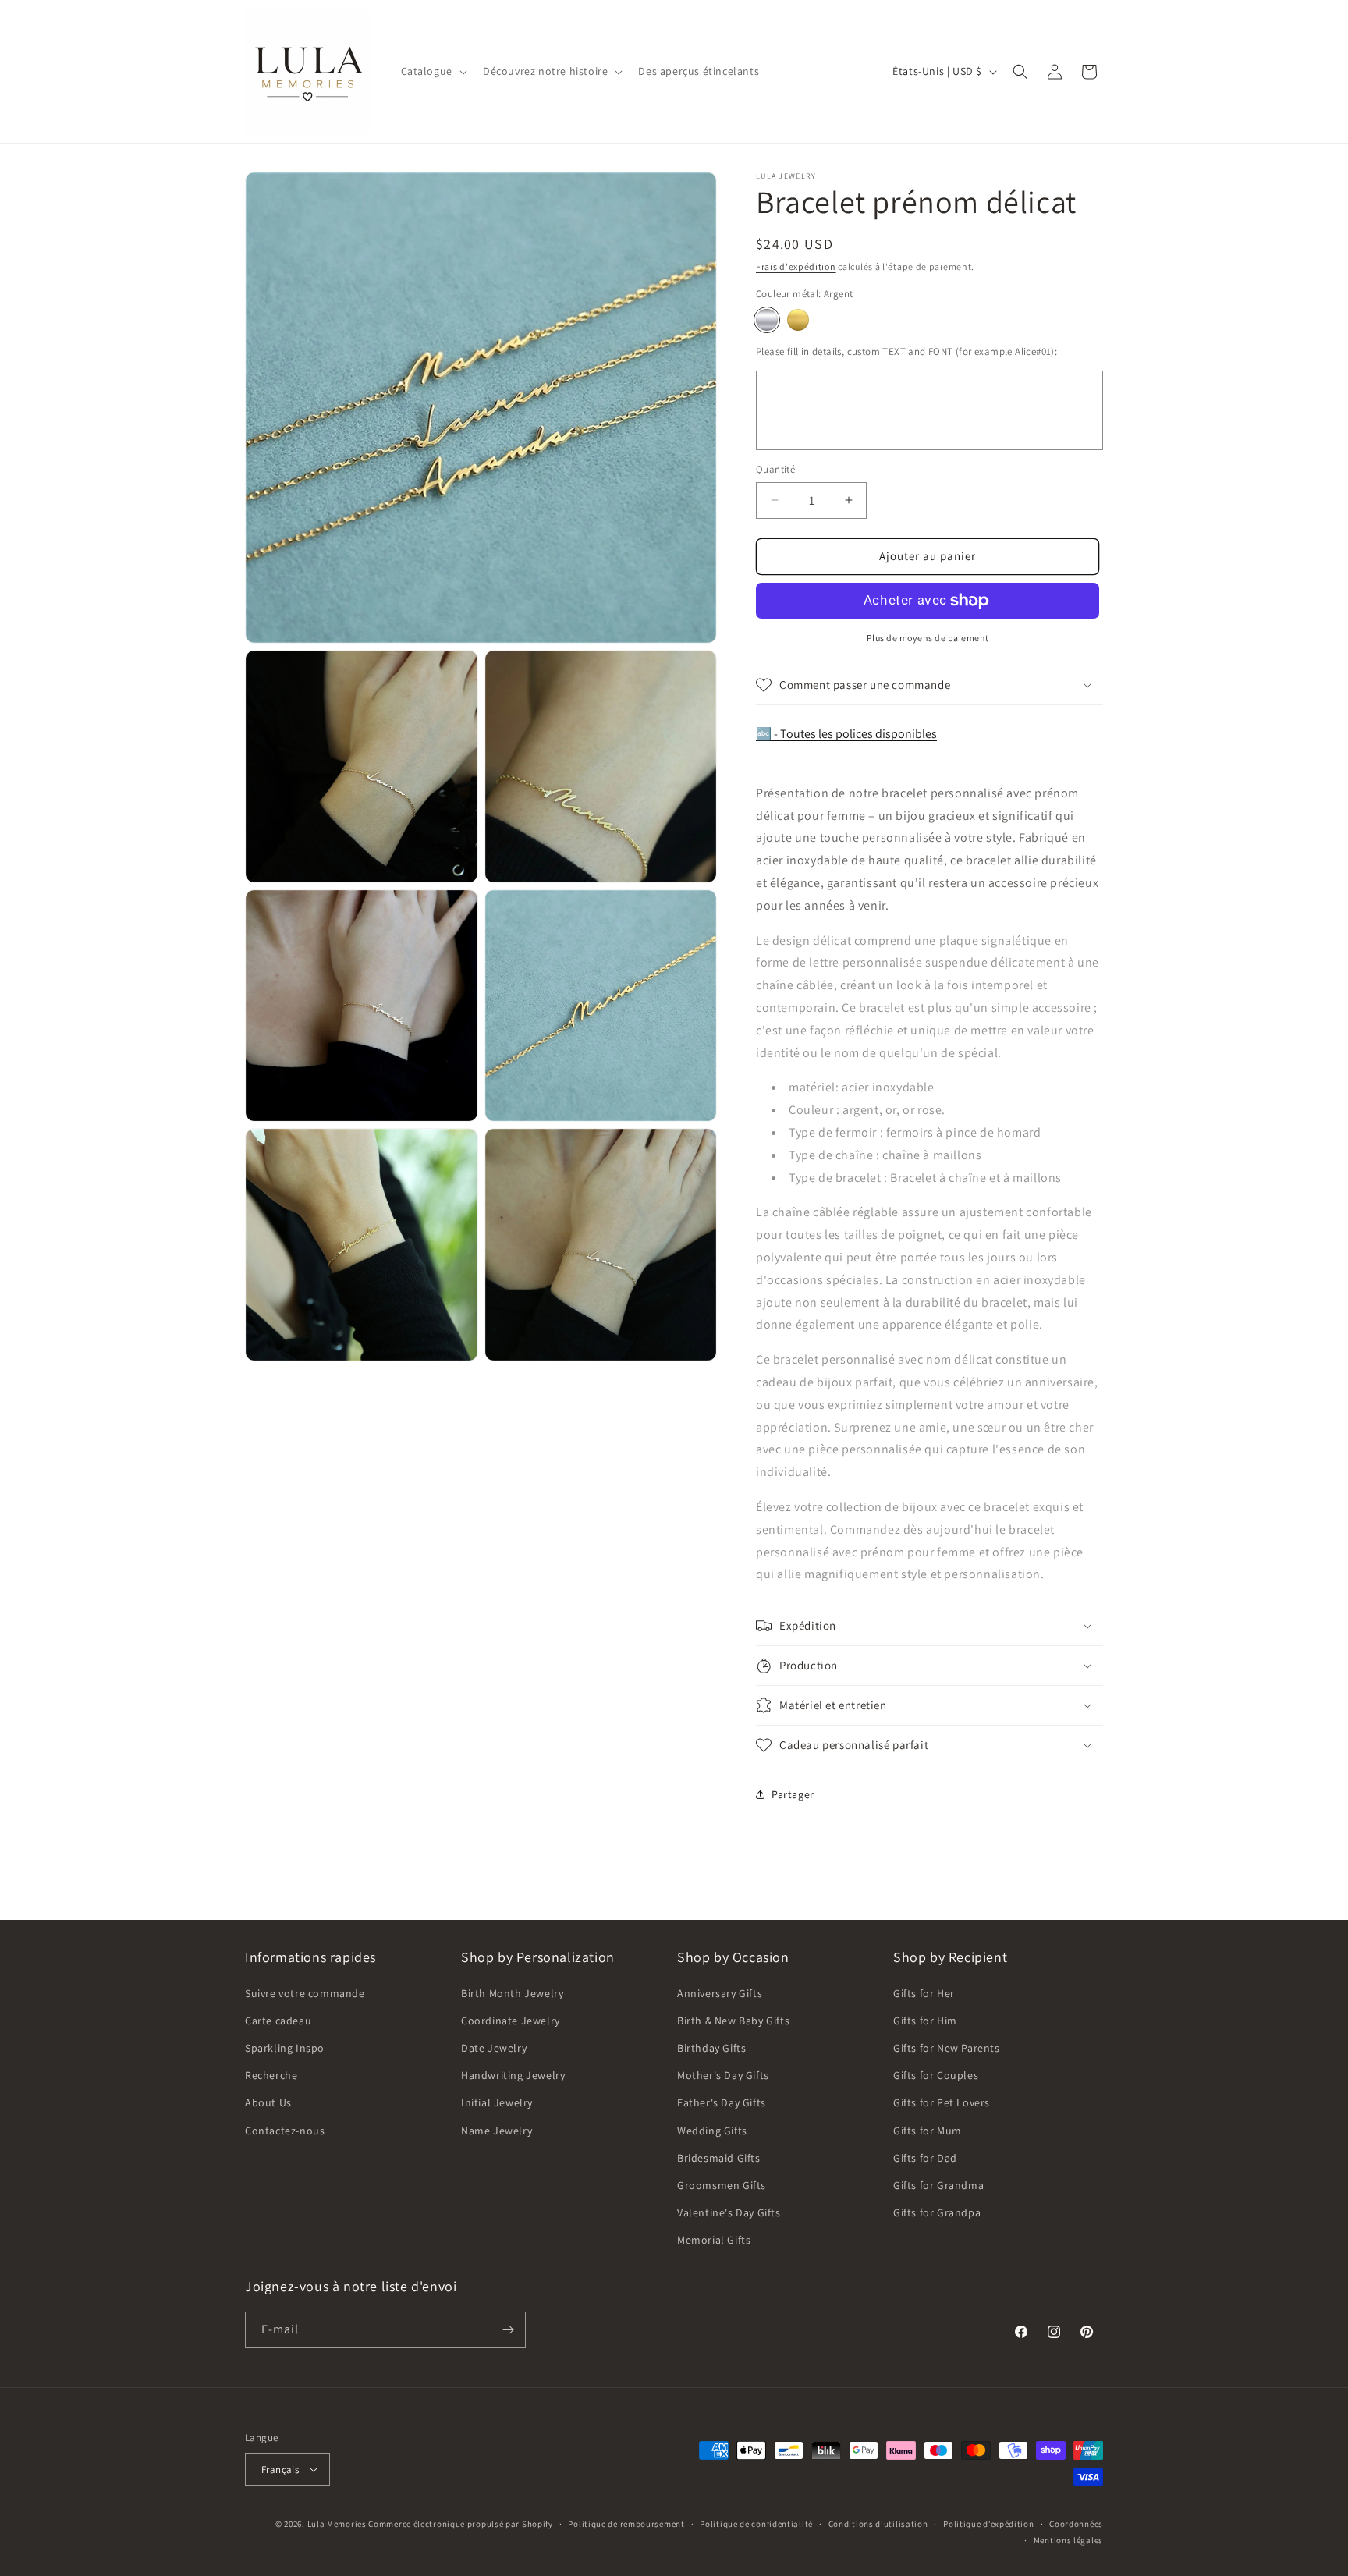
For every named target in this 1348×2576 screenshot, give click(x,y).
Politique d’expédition (988, 2524)
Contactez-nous (285, 2131)
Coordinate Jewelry (511, 2021)
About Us (268, 2102)
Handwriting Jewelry (513, 2075)
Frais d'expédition (796, 266)
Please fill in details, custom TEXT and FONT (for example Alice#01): (906, 351)
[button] (433, 71)
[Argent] (767, 320)
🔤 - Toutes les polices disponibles (846, 734)
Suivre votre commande (305, 1993)
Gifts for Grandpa (937, 2212)
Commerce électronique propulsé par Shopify (460, 2524)
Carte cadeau (278, 2021)
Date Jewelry (494, 2048)
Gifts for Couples (936, 2075)
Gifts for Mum (928, 2131)
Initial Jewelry (497, 2102)
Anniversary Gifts (720, 1993)
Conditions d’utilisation (878, 2524)
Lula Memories (337, 2524)
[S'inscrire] (508, 2330)
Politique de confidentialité (756, 2524)
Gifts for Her (924, 1993)
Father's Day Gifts (722, 2102)
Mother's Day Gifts (723, 2075)
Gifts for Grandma (938, 2185)
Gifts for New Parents (947, 2048)
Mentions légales (1068, 2540)
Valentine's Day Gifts (729, 2212)
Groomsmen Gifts (722, 2185)
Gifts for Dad (925, 2158)
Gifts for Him (925, 2021)
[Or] (798, 320)
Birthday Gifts (711, 2048)
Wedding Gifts (712, 2131)
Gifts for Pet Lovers (942, 2102)
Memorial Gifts (714, 2240)
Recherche (271, 2075)
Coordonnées (1076, 2524)
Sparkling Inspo (285, 2048)
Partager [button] (793, 1794)
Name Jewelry (497, 2131)
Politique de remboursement (626, 2524)
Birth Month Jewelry (512, 1993)
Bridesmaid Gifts (719, 2158)
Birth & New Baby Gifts (733, 2021)
